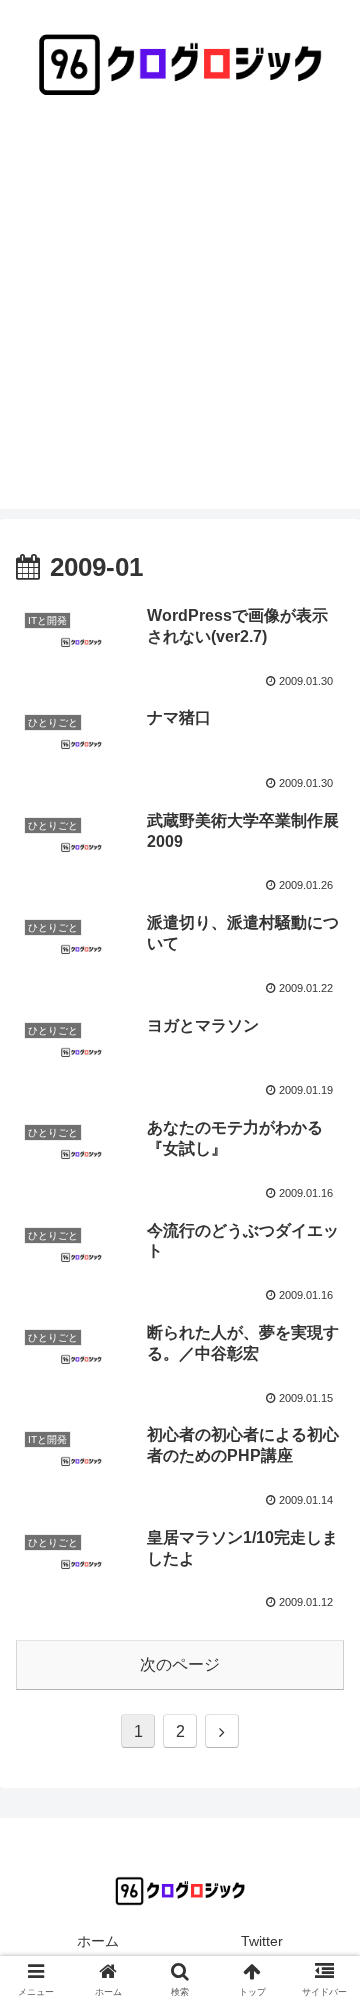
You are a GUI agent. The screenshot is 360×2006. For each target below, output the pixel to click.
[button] (321, 1732)
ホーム (98, 1941)
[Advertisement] (180, 329)
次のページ (180, 1664)
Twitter (262, 1941)
